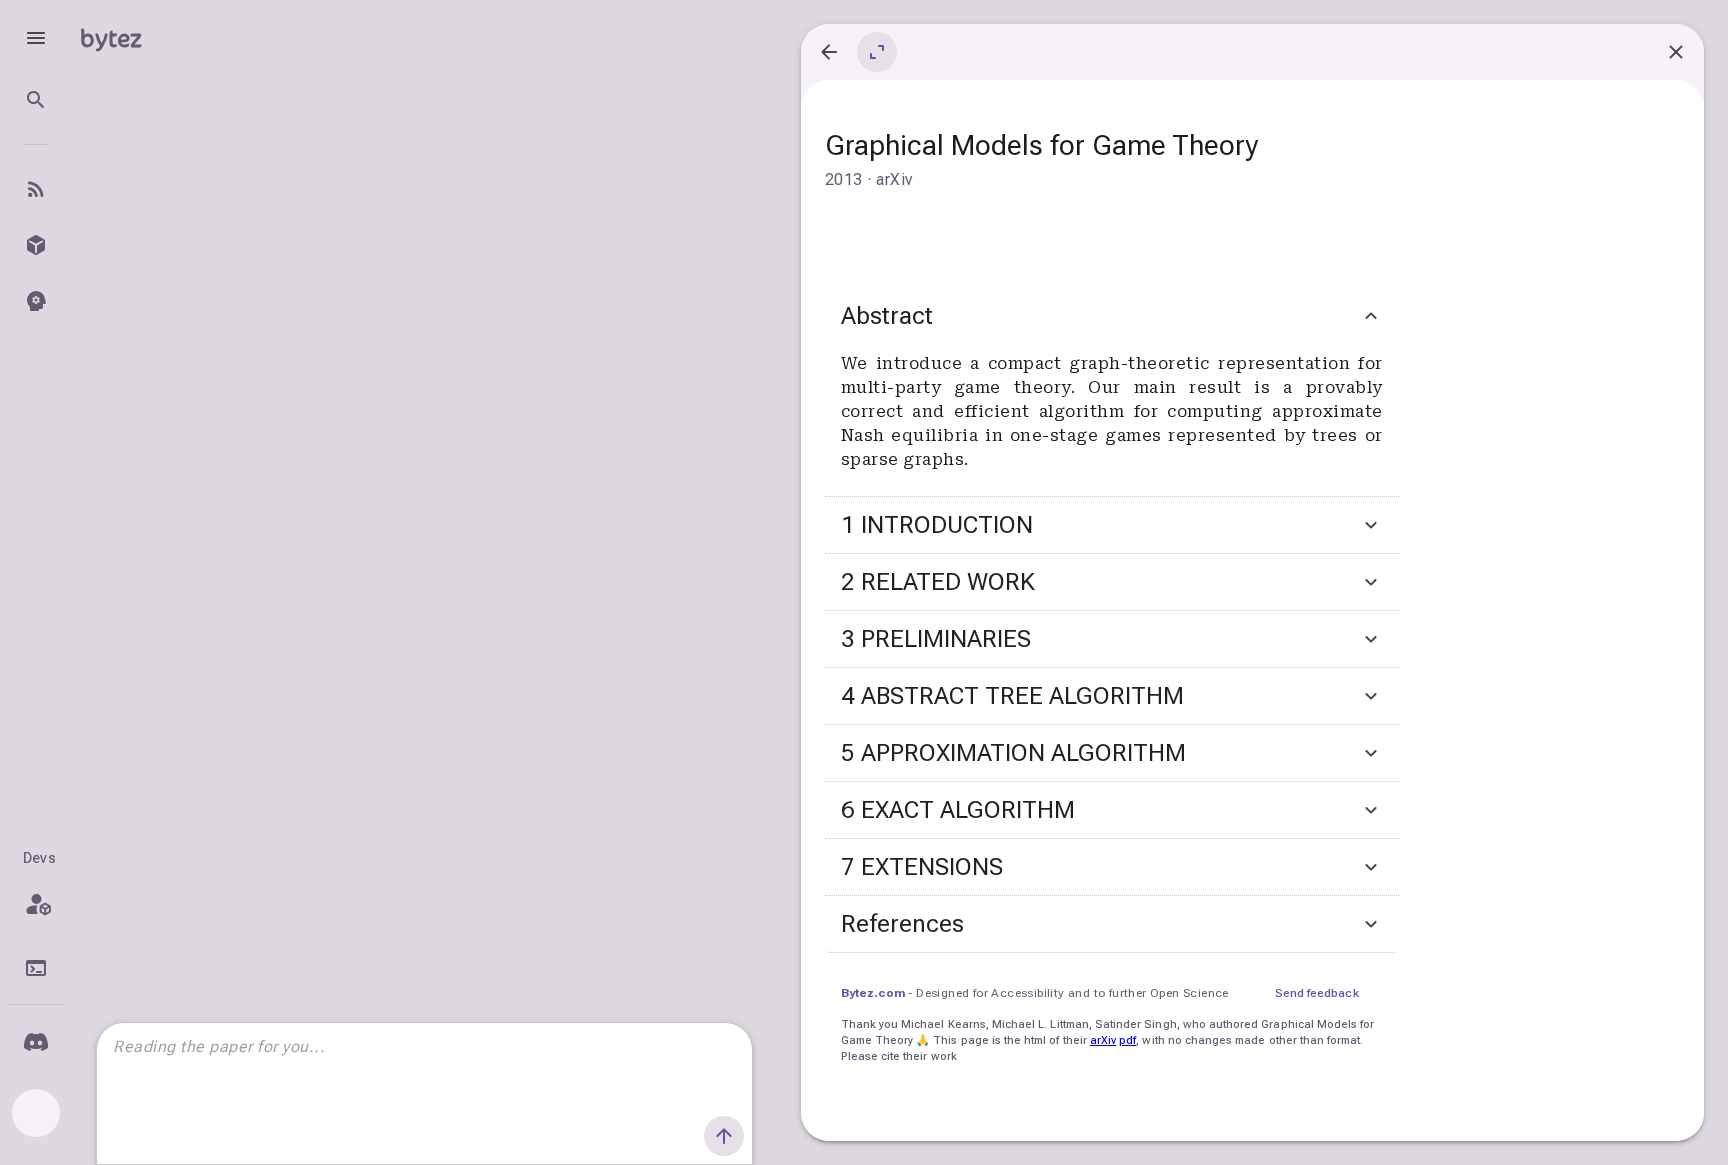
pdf (1127, 1040)
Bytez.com (873, 993)
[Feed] (36, 189)
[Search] (36, 100)
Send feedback (1317, 993)
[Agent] (36, 301)
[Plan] (36, 904)
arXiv (1103, 1040)
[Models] (36, 245)
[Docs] (36, 968)
